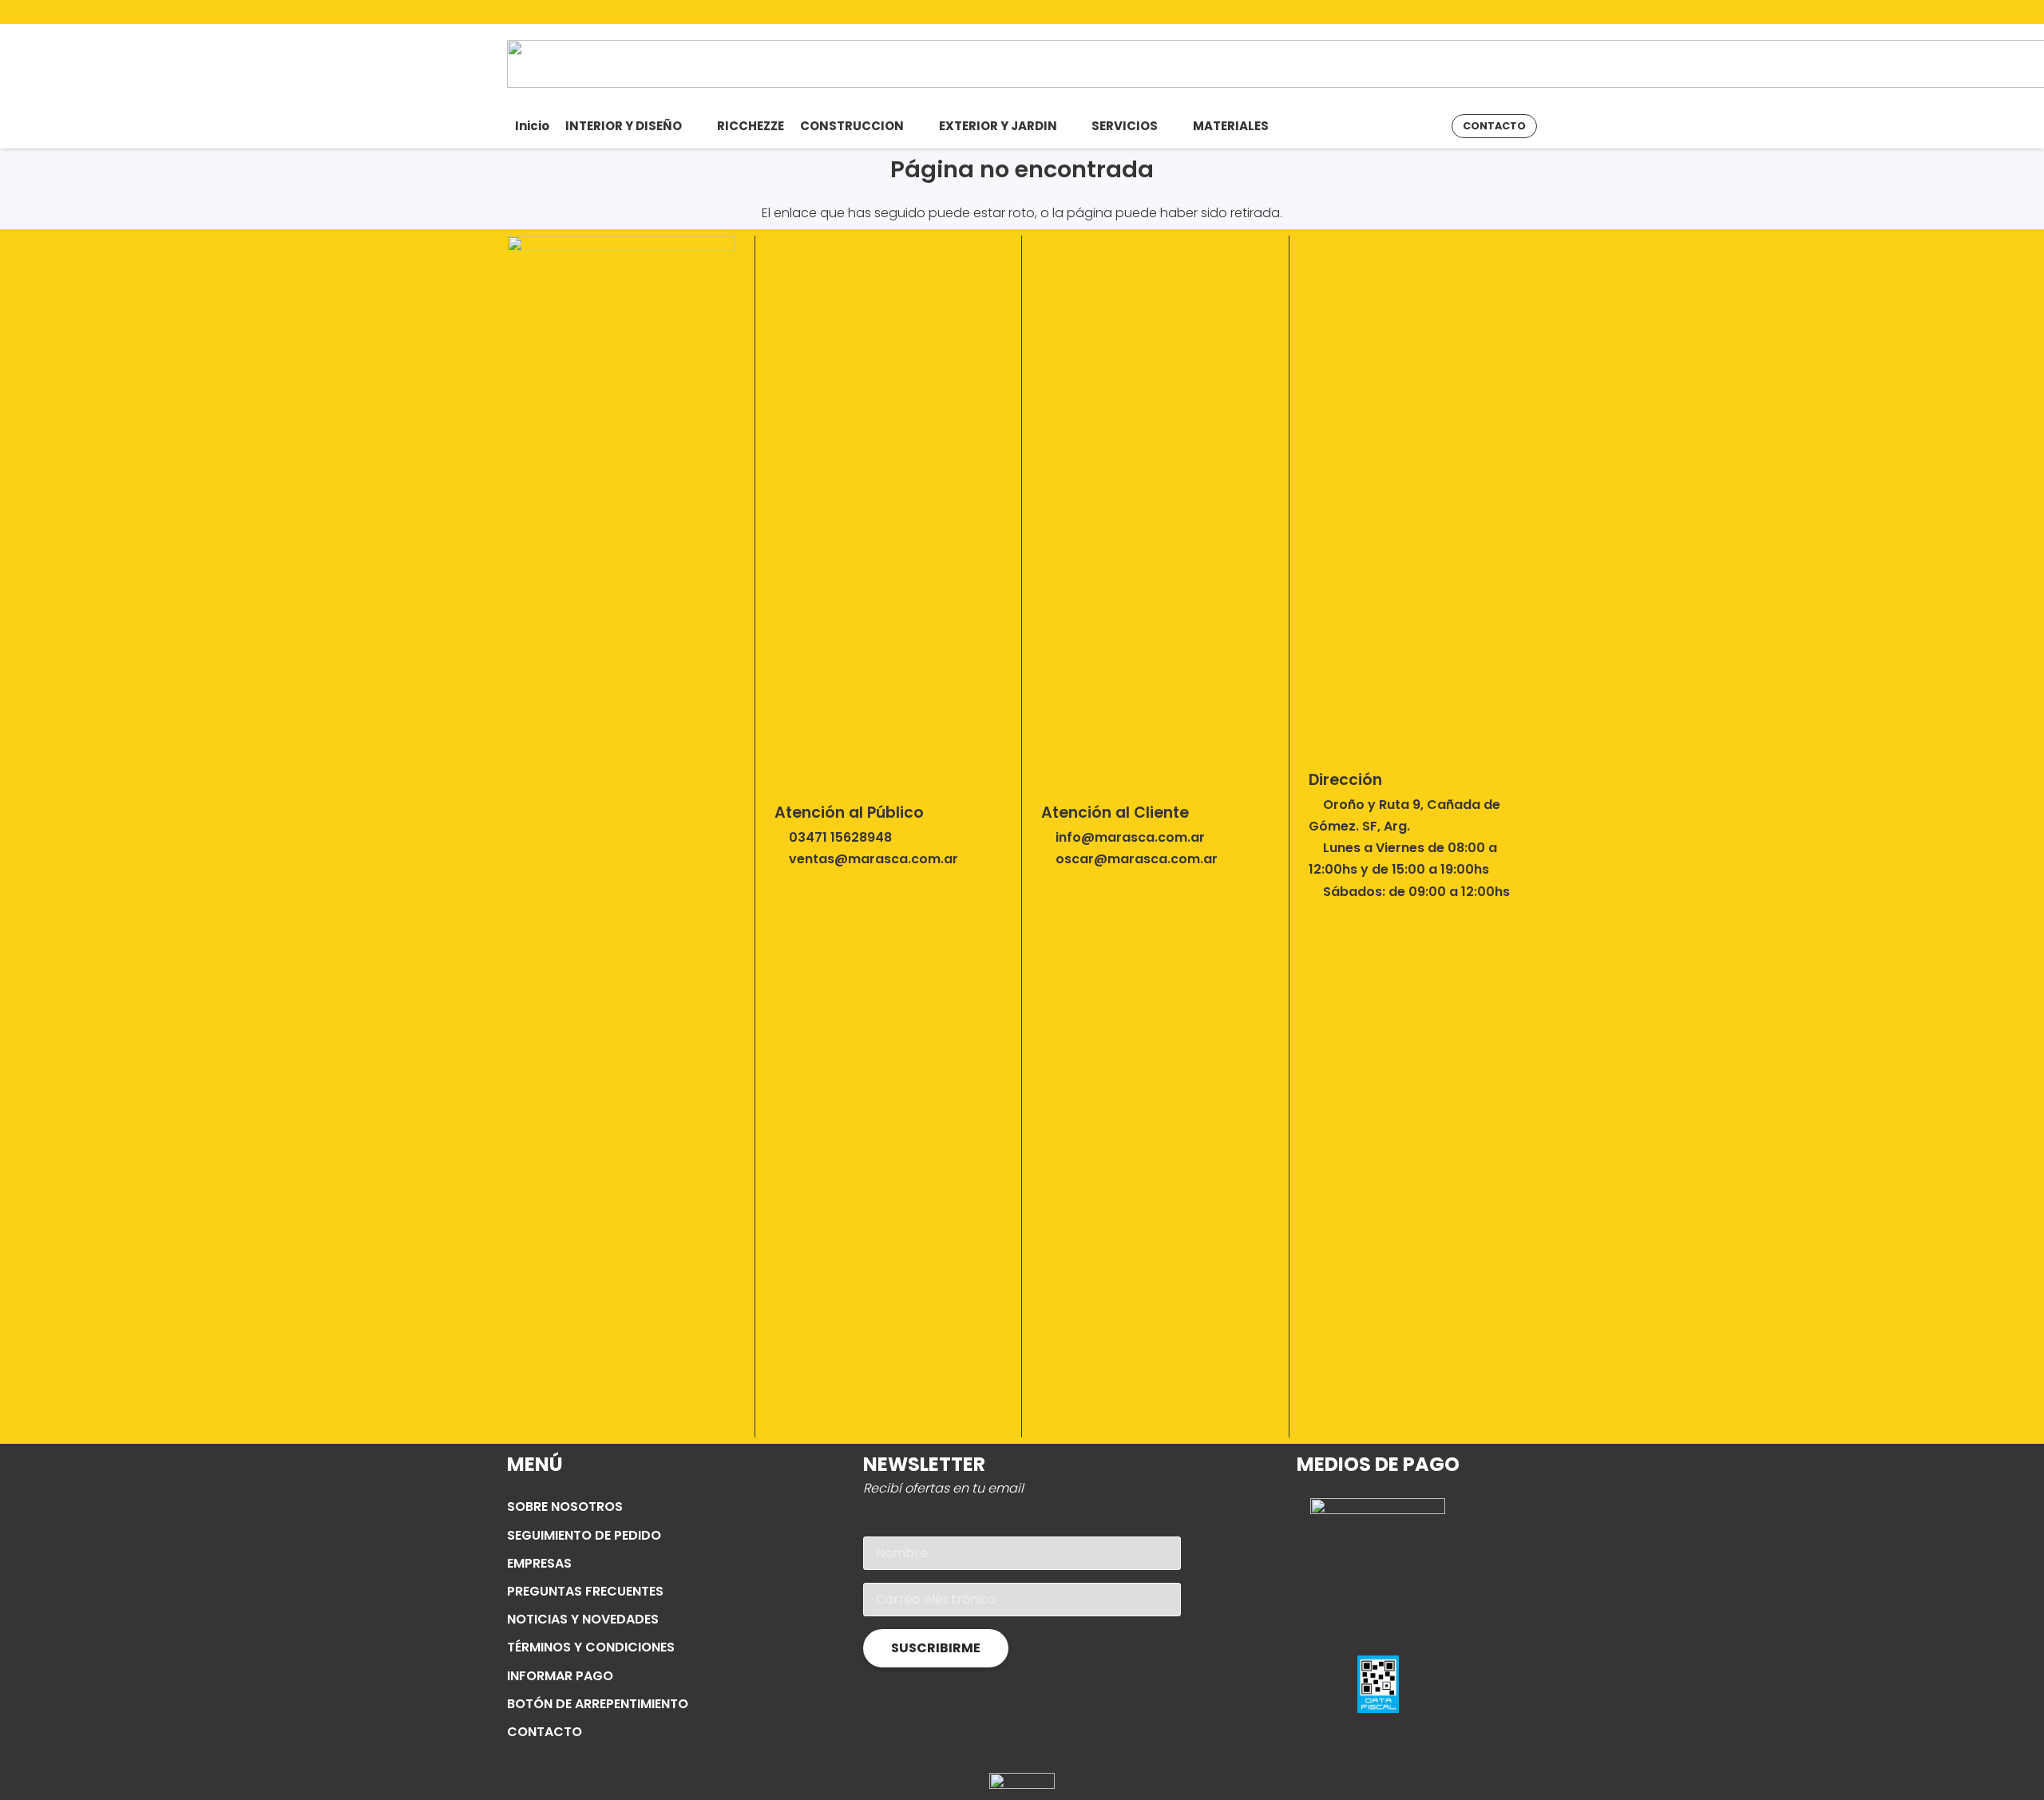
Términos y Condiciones (591, 1647)
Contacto (545, 1732)
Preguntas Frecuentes (585, 1591)
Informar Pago (560, 1676)
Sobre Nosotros (565, 1507)
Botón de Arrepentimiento (598, 1704)
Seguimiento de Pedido (584, 1535)
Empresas (539, 1563)
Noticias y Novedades (583, 1619)
